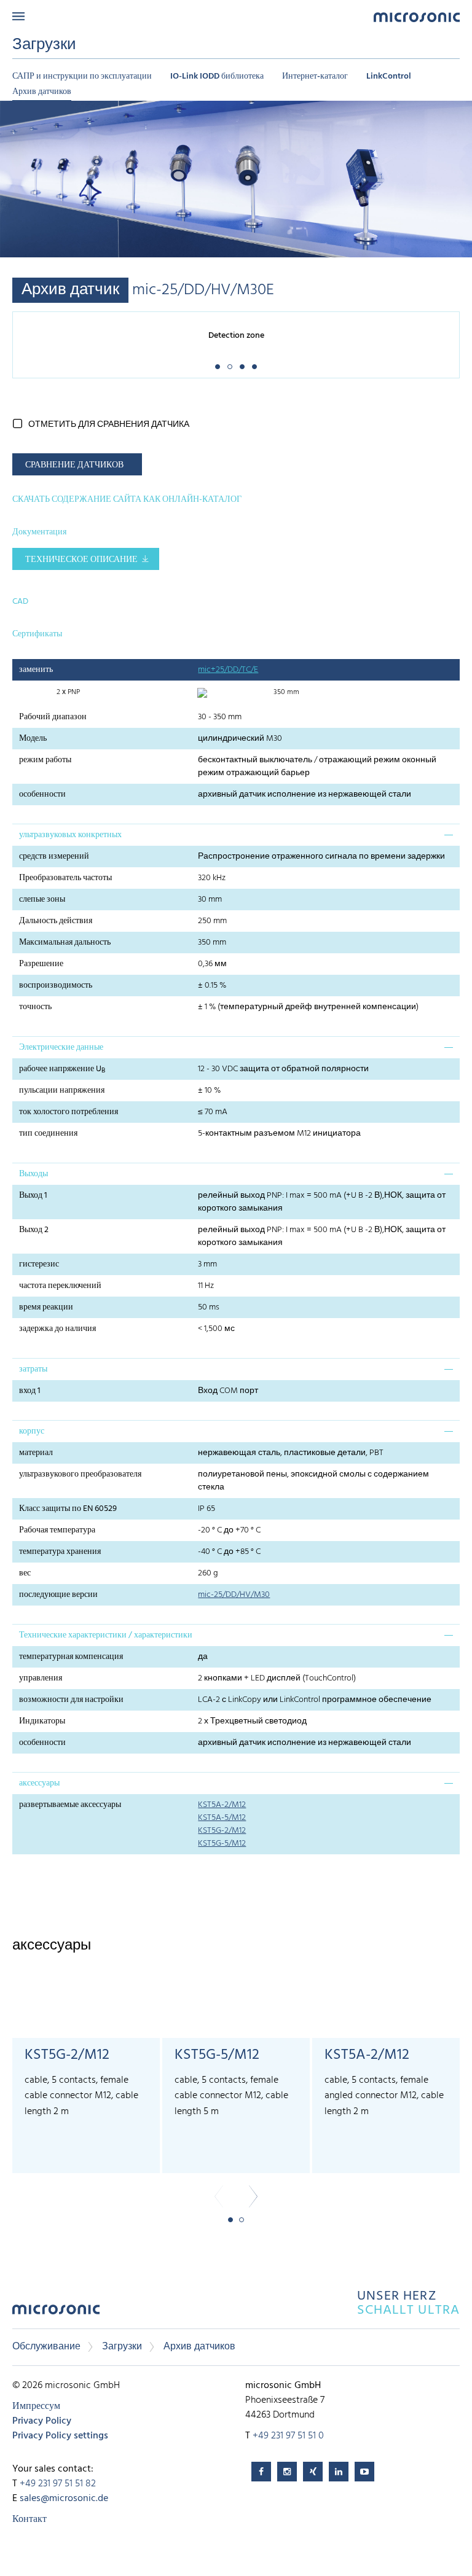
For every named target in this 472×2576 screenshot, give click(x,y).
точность (35, 1007)
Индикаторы (42, 1721)
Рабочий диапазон (53, 717)
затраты (33, 1369)
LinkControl (389, 76)
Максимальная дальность (65, 943)
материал (36, 1453)
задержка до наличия (57, 1329)
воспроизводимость (56, 986)
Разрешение (41, 964)
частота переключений (60, 1286)
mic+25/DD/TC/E (228, 670)
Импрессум (36, 2406)
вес (25, 1573)
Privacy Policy (42, 2421)
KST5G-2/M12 (222, 1831)
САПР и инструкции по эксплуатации (82, 76)
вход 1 (30, 1391)
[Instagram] (287, 2472)
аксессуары (39, 1783)
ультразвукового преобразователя (80, 1474)
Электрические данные (61, 1048)
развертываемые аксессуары (70, 1805)
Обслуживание (46, 2347)
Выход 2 (34, 1230)
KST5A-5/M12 (222, 1818)
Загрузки (122, 2347)
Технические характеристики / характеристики (106, 1635)
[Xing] (313, 2472)
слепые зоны (42, 900)
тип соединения (48, 1134)
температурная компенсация (71, 1657)
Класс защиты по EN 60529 (68, 1509)
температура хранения (60, 1552)
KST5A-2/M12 (222, 1805)
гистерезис (39, 1264)
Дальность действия (56, 921)
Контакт (29, 2519)
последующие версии (58, 1595)
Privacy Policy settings (60, 2436)
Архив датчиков (42, 92)
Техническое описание (81, 560)
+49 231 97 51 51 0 (288, 2436)
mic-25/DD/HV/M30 (234, 1595)
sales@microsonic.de (64, 2499)
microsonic (56, 2313)
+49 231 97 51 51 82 (58, 2484)
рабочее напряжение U (62, 1069)
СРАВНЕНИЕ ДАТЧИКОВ (74, 465)
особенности (42, 794)
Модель (33, 739)
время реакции (46, 1307)
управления (41, 1678)
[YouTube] (364, 2472)
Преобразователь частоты (65, 878)
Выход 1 (33, 1196)
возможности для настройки (71, 1700)
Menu (18, 16)
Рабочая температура (57, 1530)
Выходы (33, 1174)
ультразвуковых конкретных (70, 835)
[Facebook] (261, 2472)
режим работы (45, 760)
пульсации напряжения (62, 1091)
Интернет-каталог (315, 76)
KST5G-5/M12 (222, 1844)
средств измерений (54, 857)
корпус (32, 1431)
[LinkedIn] (339, 2472)
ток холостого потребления (69, 1112)
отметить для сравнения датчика (109, 425)
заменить (36, 670)
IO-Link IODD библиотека (217, 76)
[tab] (236, 835)
